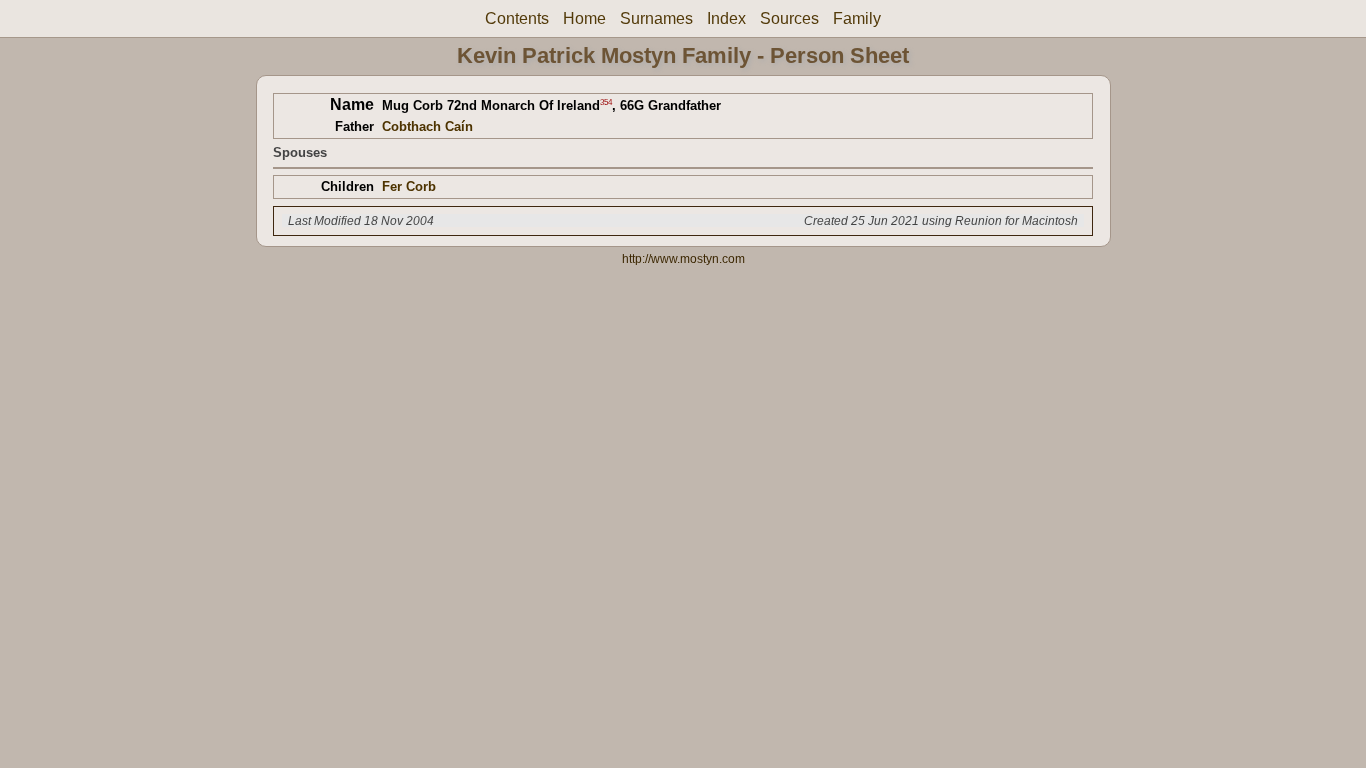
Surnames (656, 18)
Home (584, 18)
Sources (789, 18)
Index (726, 18)
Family (857, 18)
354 (606, 101)
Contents (517, 18)
